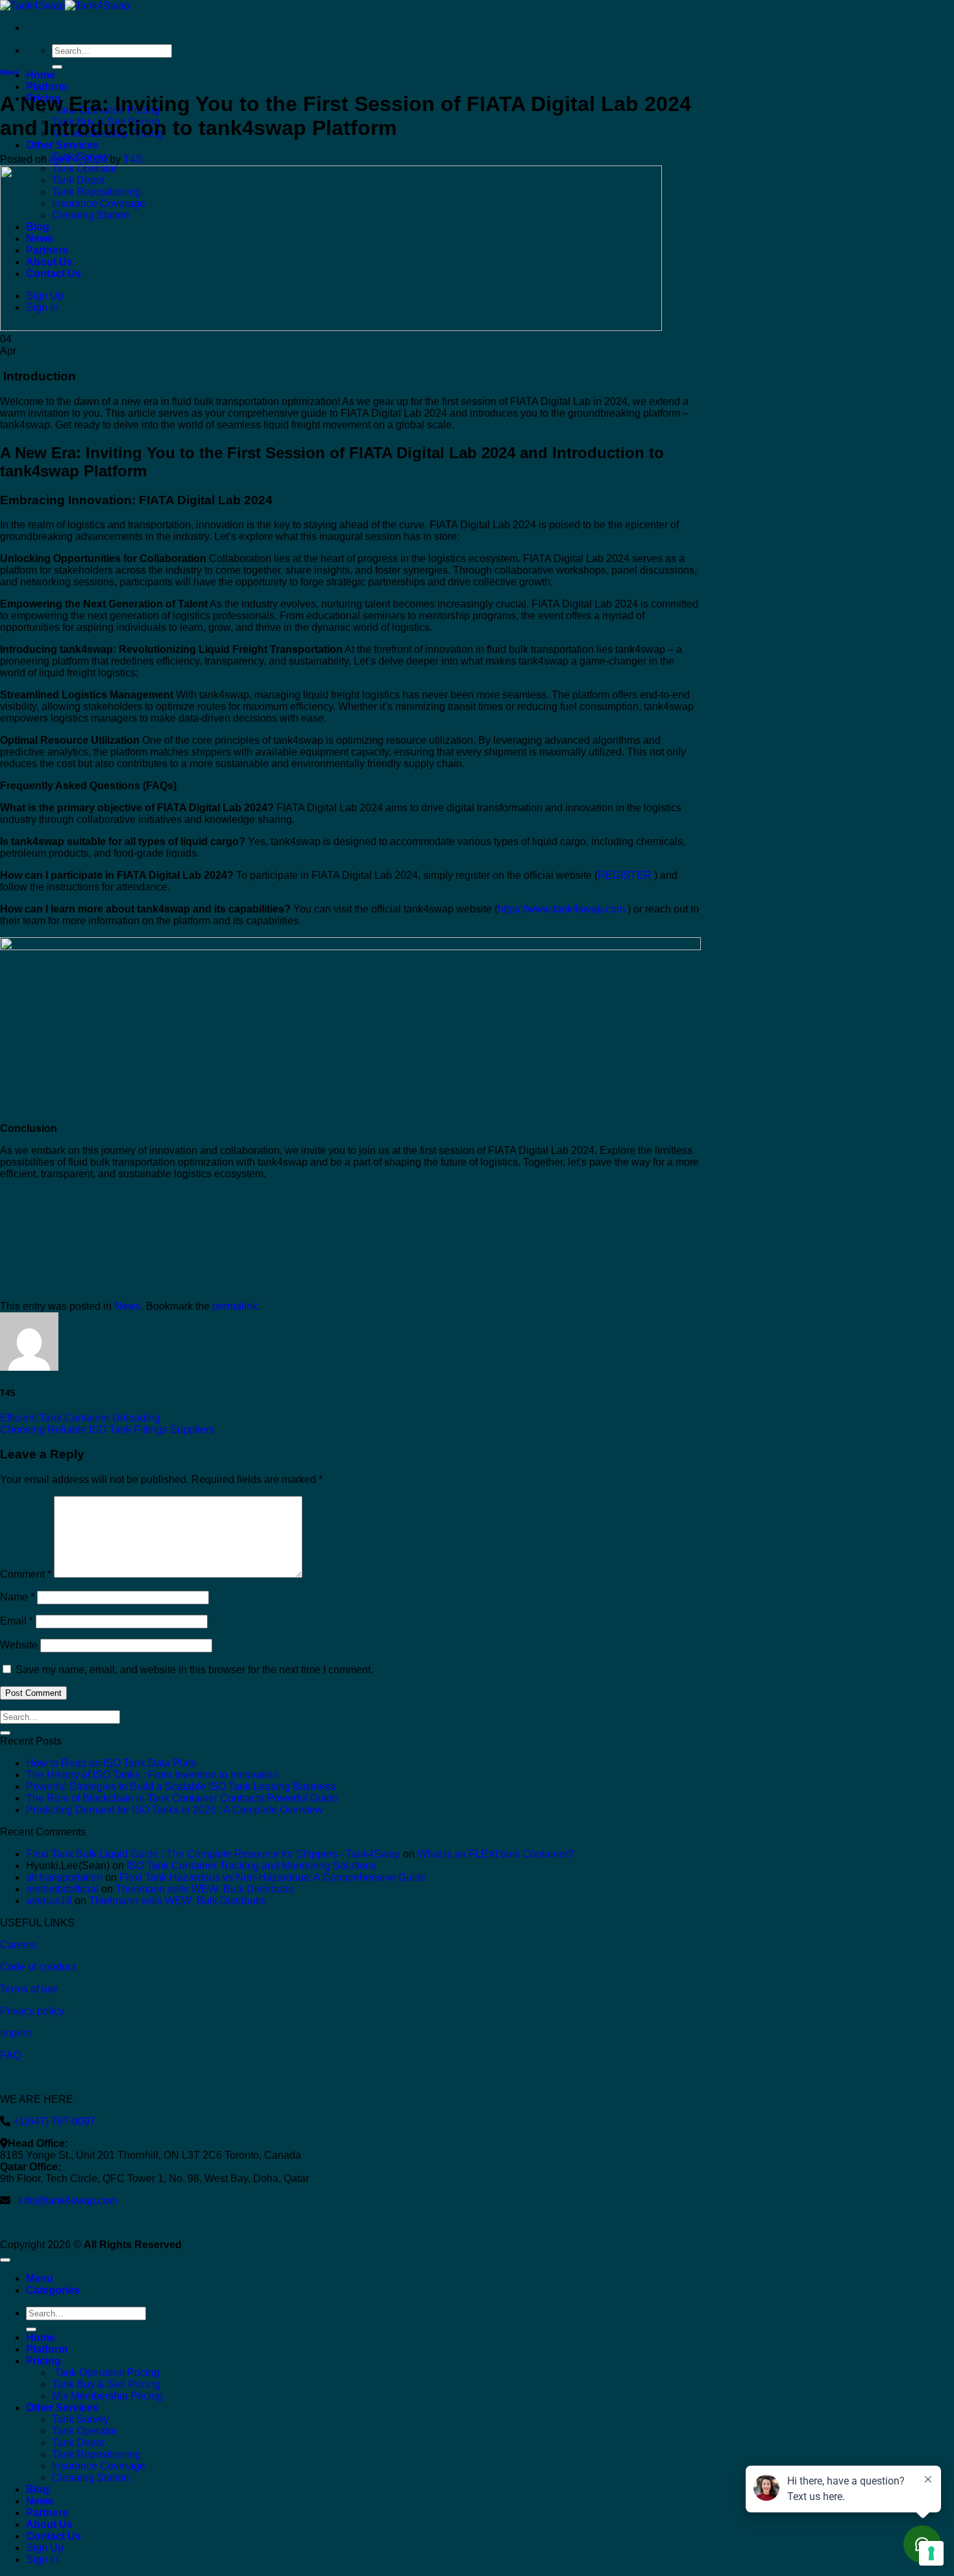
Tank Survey (80, 2419)
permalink (235, 1306)
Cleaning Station (91, 2478)
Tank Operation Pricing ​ (107, 2373)
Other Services (62, 145)
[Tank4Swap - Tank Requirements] (65, 6)
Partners (47, 2513)
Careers (18, 1945)
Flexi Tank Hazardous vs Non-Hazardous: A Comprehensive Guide (273, 1877)
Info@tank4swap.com (68, 2201)
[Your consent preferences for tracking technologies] (931, 2553)
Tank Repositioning (96, 2454)
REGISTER (625, 875)
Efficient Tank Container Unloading (80, 1418)
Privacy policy (32, 2011)
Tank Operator (84, 2431)
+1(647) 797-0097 (53, 2121)
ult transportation (64, 1877)
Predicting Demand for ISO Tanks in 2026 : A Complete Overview (175, 1810)
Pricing (43, 2361)
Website (19, 1645)
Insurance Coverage (99, 2466)
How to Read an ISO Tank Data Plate (111, 1763)
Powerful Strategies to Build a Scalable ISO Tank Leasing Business (181, 1786)
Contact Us (54, 2536)
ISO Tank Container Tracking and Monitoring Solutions (251, 1866)
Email (17, 1621)
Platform (47, 87)
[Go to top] (5, 2260)
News (9, 72)
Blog (38, 2489)
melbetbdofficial (62, 1889)
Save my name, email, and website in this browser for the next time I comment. (194, 1670)
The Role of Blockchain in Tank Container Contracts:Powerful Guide (182, 1798)
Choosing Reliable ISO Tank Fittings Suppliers (107, 1429)
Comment (26, 1574)
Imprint (16, 2033)
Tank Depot (78, 2443)
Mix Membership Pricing (107, 2396)
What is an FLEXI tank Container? (495, 1854)
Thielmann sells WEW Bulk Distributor (205, 1889)
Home (41, 75)
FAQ (10, 2055)
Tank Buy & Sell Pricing (106, 2384)
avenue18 (49, 1901)
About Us (49, 2524)
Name (17, 1597)
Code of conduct (38, 1967)
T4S (133, 159)
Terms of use (29, 1989)
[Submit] (57, 67)
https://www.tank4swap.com (561, 909)
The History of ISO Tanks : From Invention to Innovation (152, 1775)
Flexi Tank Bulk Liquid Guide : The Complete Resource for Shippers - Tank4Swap (213, 1854)
